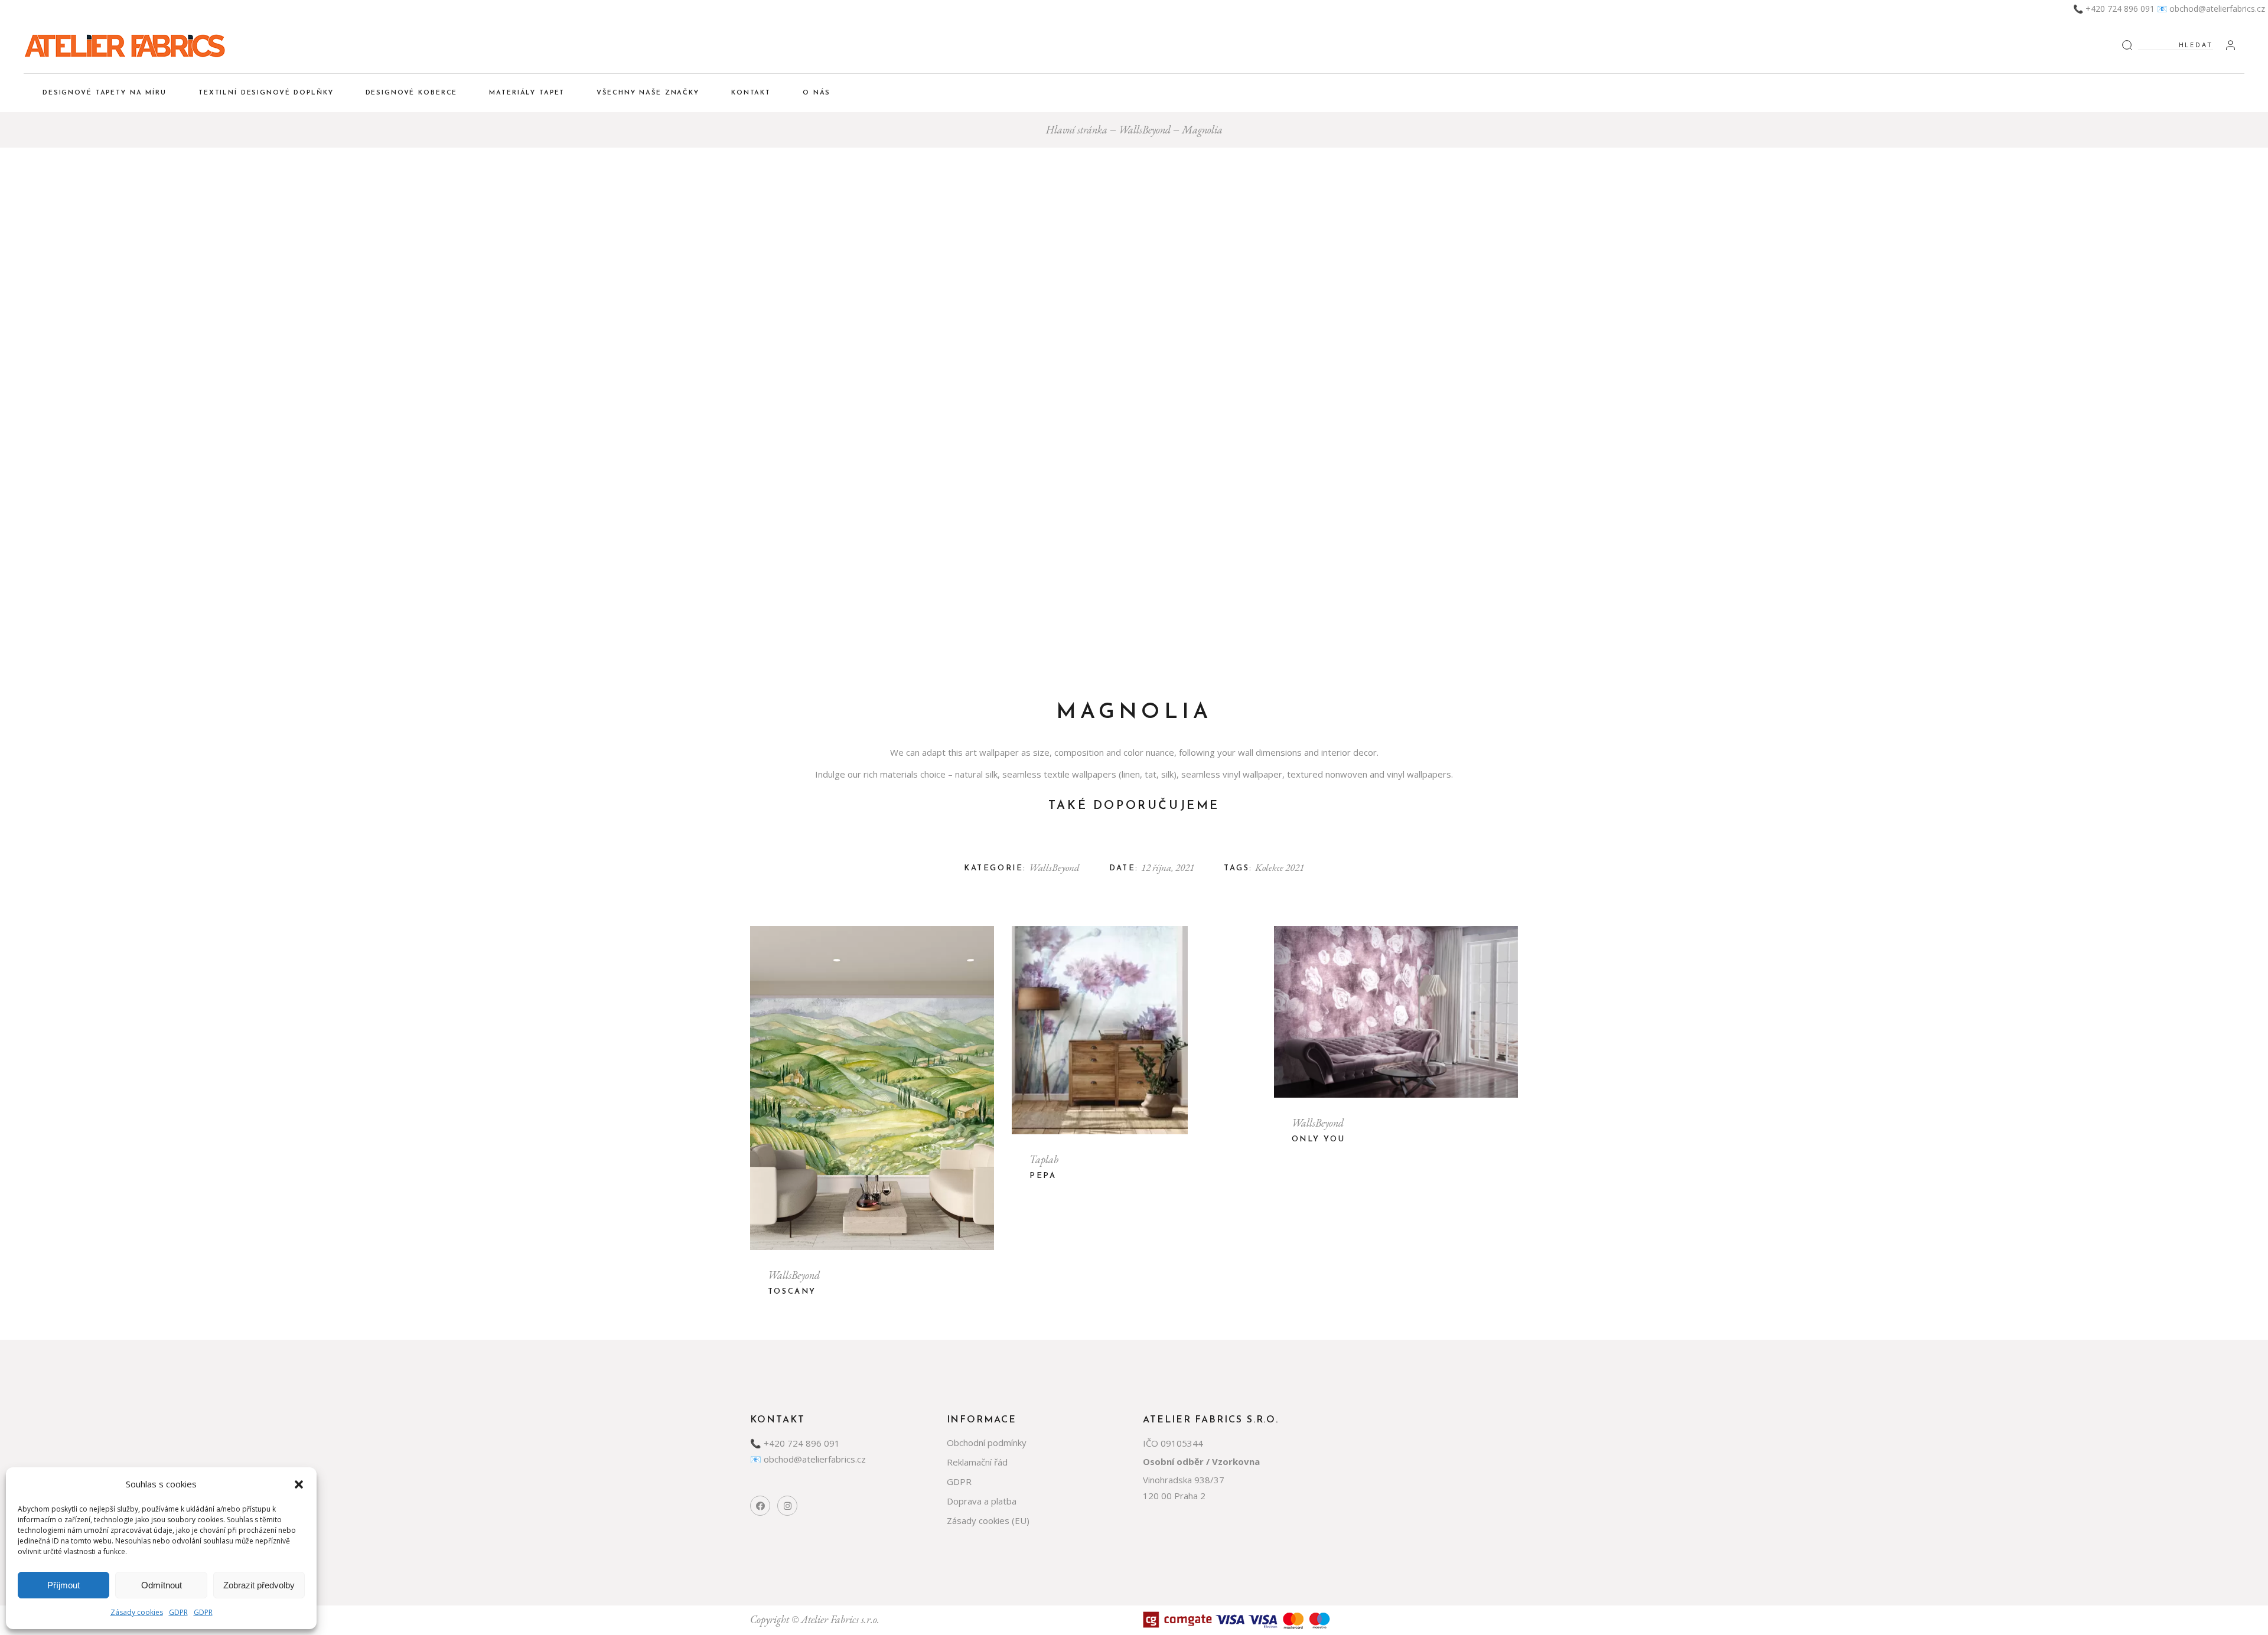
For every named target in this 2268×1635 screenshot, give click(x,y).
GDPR (178, 1612)
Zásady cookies (137, 1612)
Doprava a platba (982, 1501)
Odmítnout (162, 1585)
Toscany (792, 1292)
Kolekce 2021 (1280, 867)
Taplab (1044, 1159)
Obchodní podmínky (987, 1443)
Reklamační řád (977, 1462)
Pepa (1043, 1176)
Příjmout (63, 1585)
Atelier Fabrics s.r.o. (840, 1619)
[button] (299, 1484)
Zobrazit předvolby (259, 1585)
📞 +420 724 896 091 (2114, 9)
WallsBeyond (1054, 867)
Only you (1319, 1139)
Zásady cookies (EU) (988, 1520)
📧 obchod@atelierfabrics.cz (2211, 9)
